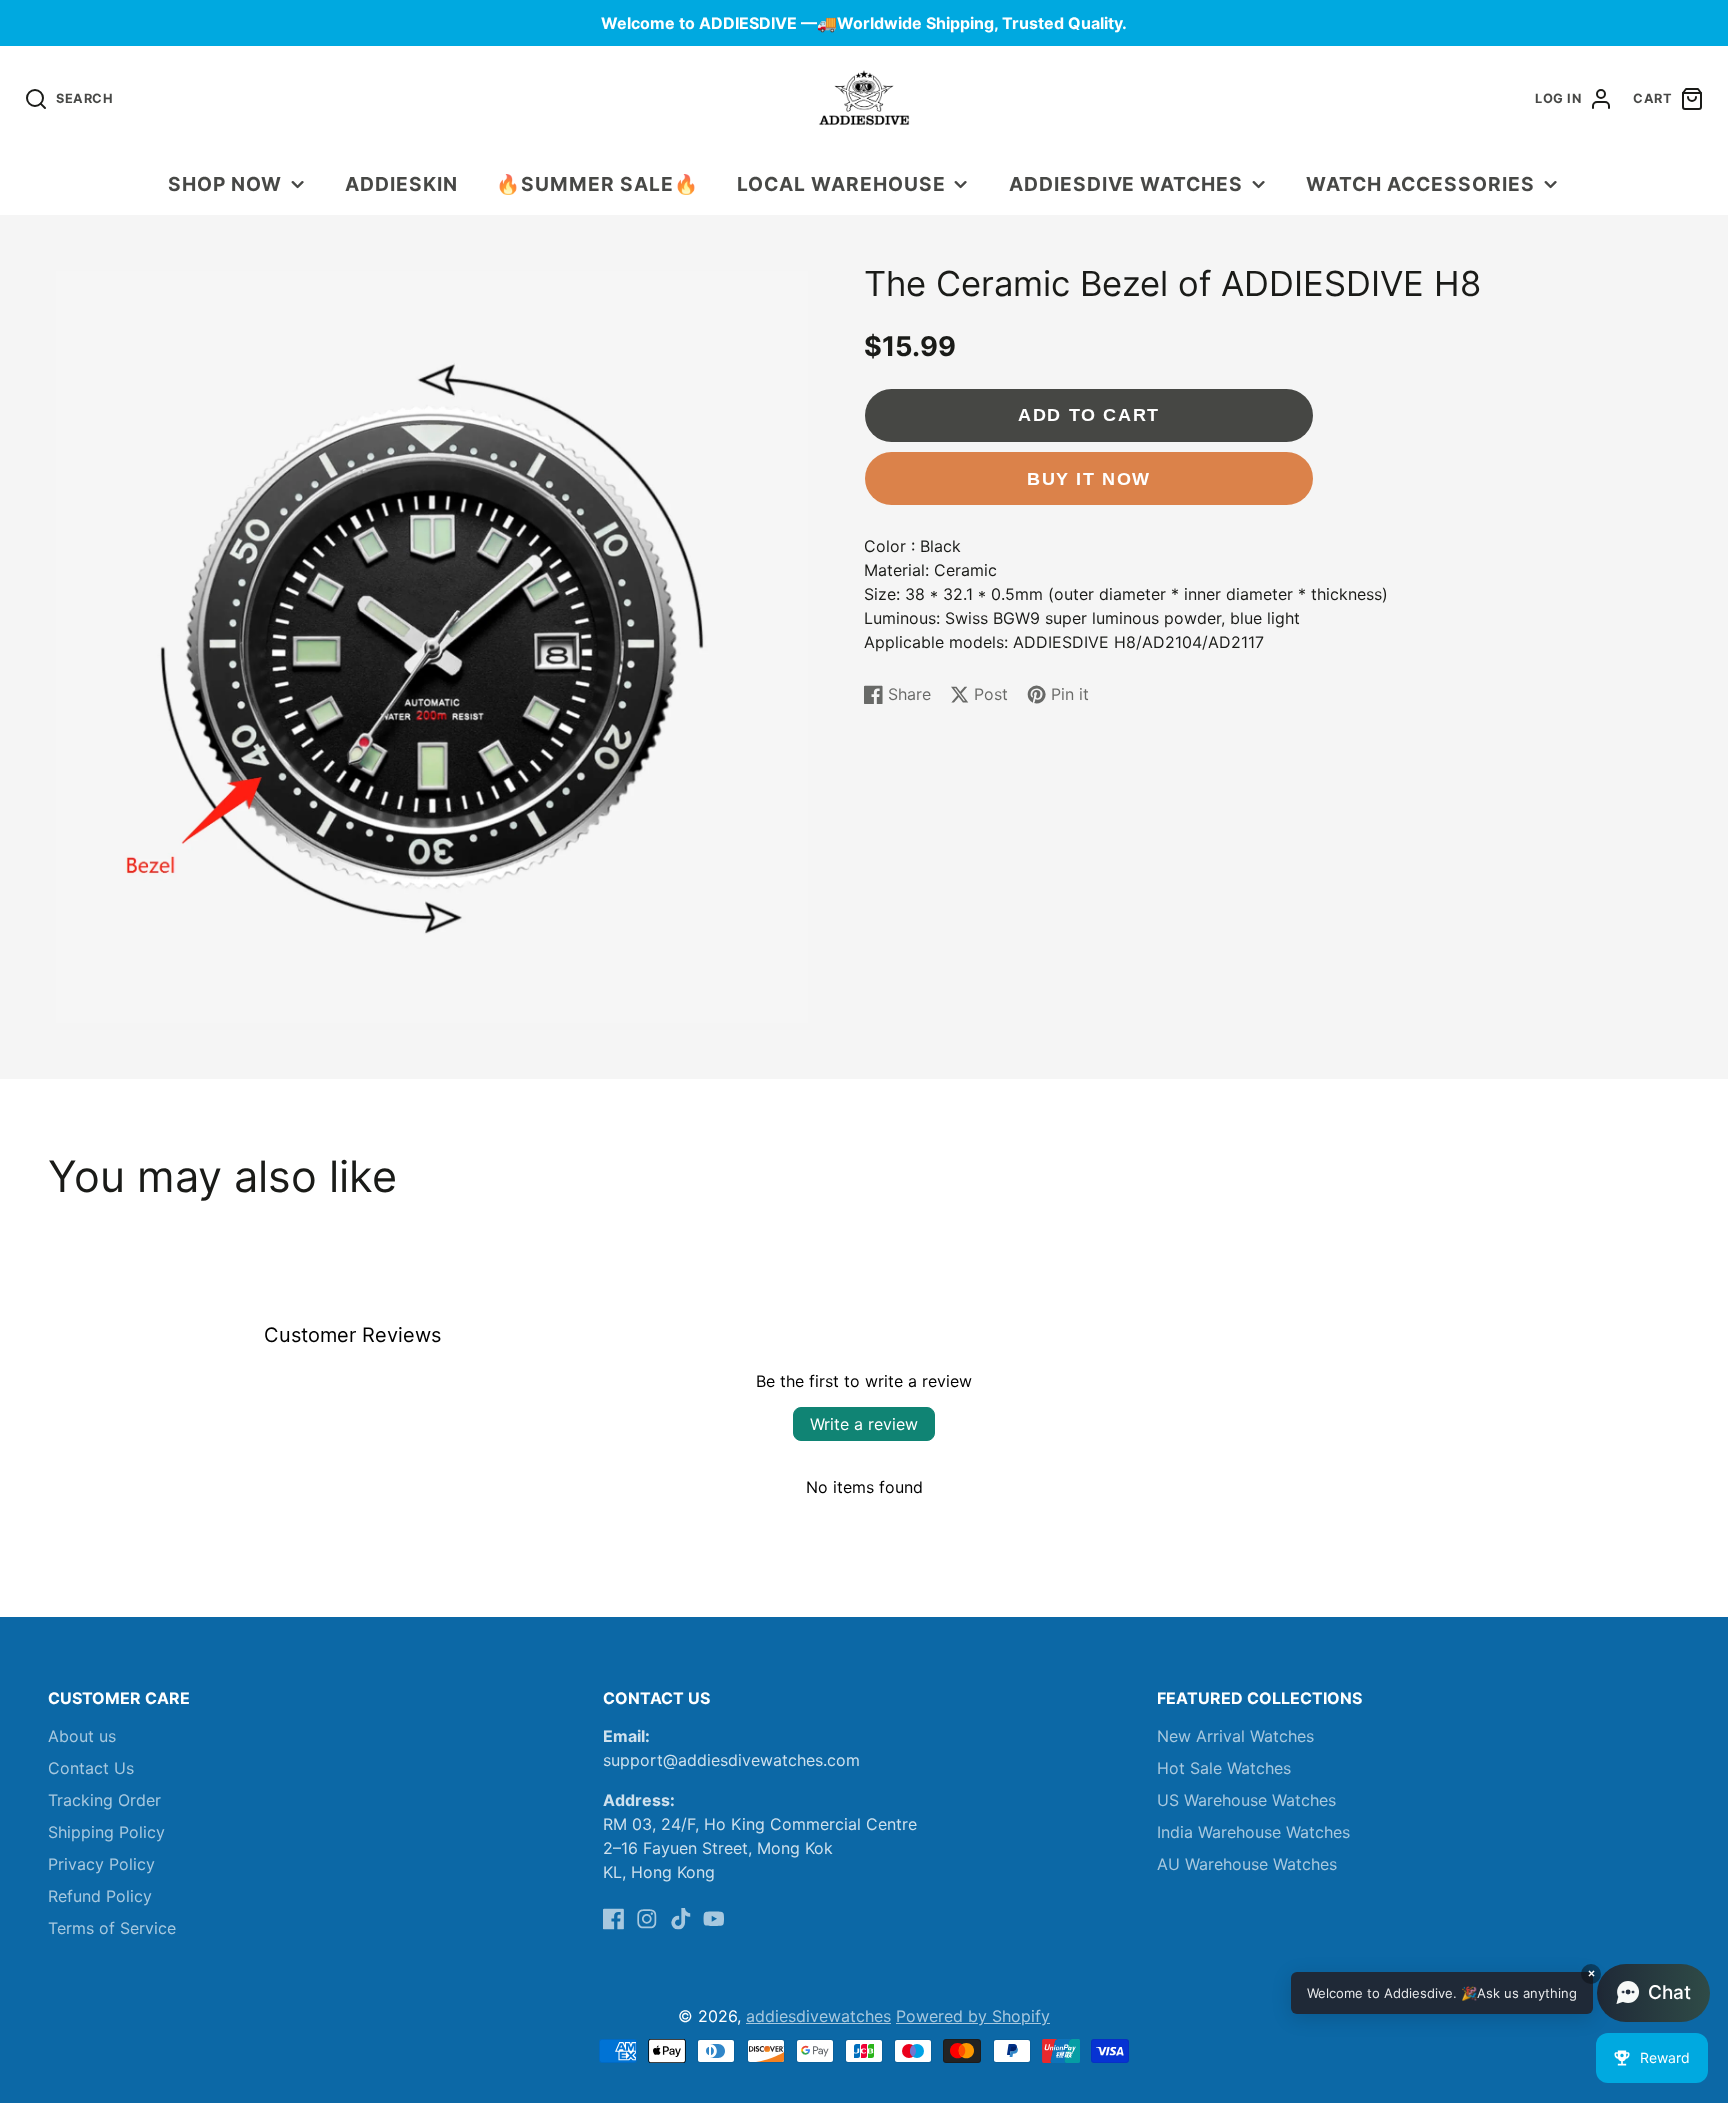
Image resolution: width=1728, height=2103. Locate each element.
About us (82, 1736)
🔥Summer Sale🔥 (597, 184)
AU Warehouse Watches (1247, 1864)
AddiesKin (401, 184)
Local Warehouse (841, 184)
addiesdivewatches (818, 2016)
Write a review (864, 1424)
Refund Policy (100, 1896)
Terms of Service (112, 1928)
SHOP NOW (225, 184)
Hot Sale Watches (1224, 1768)
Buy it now (1089, 478)
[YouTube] (714, 1919)
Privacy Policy (101, 1864)
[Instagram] (647, 1919)
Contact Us (91, 1768)
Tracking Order (104, 1800)
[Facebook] (614, 1919)
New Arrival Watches (1235, 1736)
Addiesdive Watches (1126, 184)
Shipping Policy (106, 1832)
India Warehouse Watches (1253, 1832)
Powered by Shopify (973, 2016)
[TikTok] (681, 1919)
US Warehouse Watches (1246, 1800)
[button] (1500, 1993)
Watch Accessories (1420, 184)
